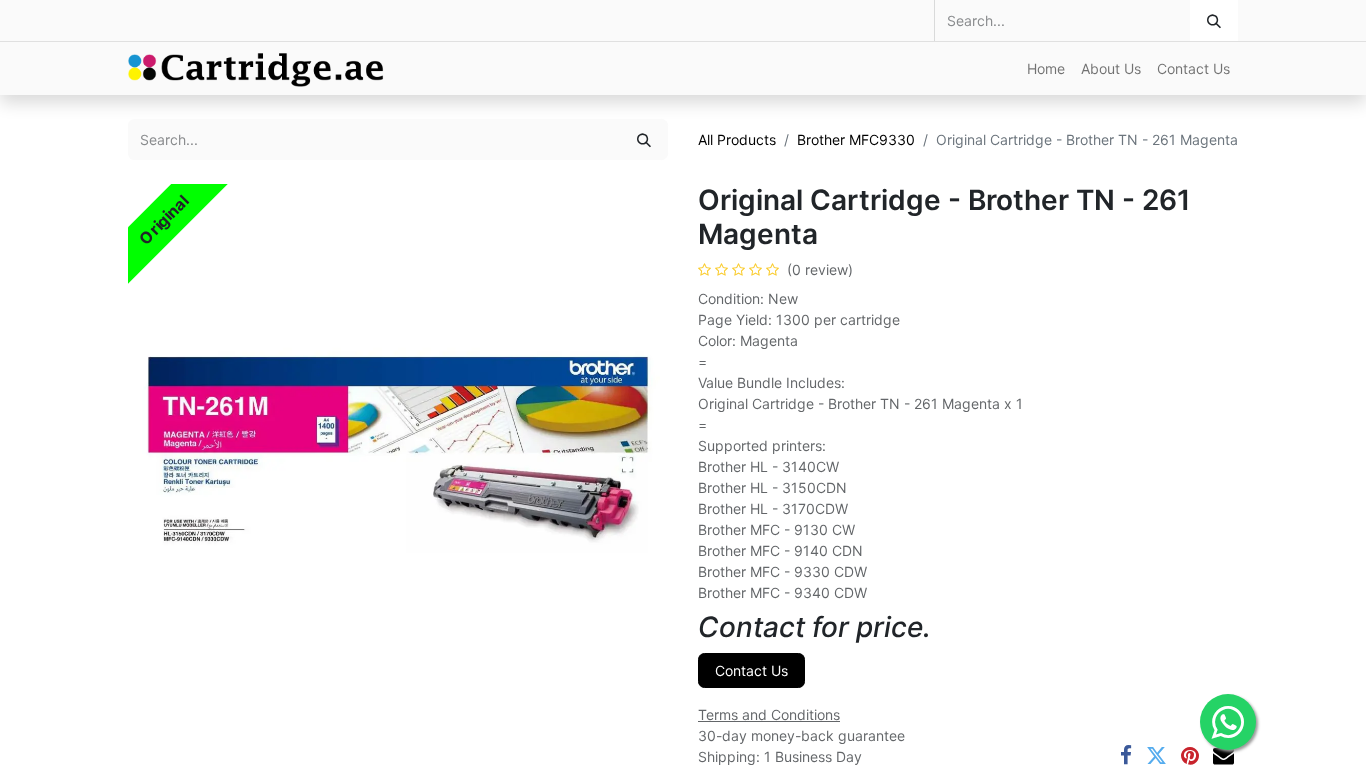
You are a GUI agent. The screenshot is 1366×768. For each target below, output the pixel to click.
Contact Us (751, 670)
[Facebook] (1126, 755)
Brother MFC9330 (856, 139)
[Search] (1214, 20)
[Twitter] (1156, 755)
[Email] (1223, 755)
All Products (737, 139)
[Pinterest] (1190, 755)
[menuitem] (1046, 68)
